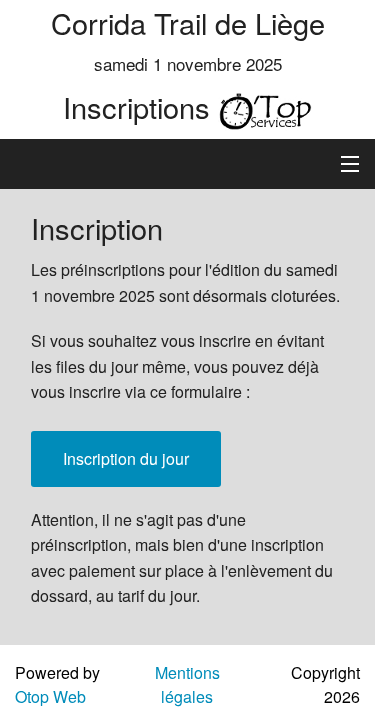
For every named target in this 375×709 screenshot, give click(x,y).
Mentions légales (187, 684)
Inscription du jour (126, 458)
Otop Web (50, 696)
